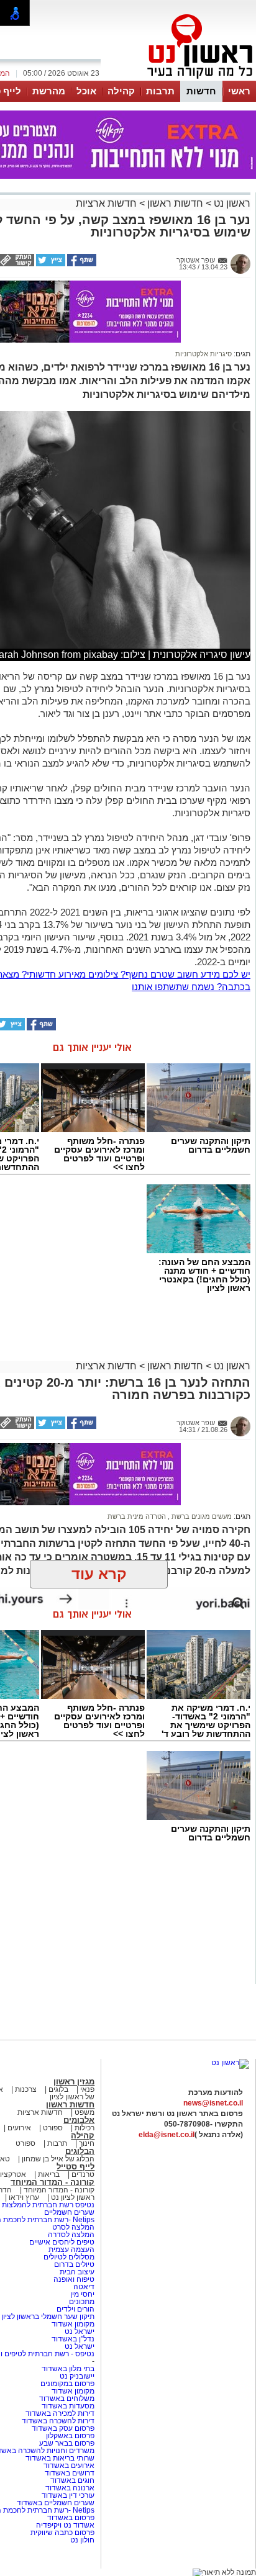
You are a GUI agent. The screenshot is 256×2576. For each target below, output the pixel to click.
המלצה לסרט (73, 2227)
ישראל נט (79, 2331)
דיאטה (84, 2287)
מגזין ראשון (74, 2082)
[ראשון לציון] (179, 79)
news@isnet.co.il (213, 2103)
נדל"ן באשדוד (73, 2339)
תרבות (160, 91)
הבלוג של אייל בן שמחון (57, 2159)
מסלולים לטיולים (69, 2257)
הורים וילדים (75, 2309)
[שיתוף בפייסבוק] (81, 264)
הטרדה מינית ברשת (137, 1516)
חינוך (87, 2143)
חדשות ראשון (175, 203)
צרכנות (26, 2089)
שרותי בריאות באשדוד (60, 2458)
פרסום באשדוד (70, 2518)
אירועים (19, 2128)
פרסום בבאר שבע (67, 2443)
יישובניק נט (76, 2376)
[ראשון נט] (230, 2063)
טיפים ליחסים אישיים (61, 2242)
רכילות (85, 2128)
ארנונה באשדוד (70, 2488)
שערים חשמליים (68, 2212)
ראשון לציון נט (73, 2197)
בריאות (49, 2174)
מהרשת (49, 91)
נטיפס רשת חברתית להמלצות (48, 2205)
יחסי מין (82, 2294)
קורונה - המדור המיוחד (53, 2182)
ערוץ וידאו (24, 2197)
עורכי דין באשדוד (68, 2495)
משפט (85, 2112)
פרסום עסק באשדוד (63, 2428)
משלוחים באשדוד (67, 2398)
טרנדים (83, 2174)
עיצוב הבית (77, 2272)
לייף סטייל (75, 2167)
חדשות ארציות (106, 203)
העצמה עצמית (71, 2249)
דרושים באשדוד (70, 2473)
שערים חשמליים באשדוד (56, 2503)
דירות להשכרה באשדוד (58, 2421)
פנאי (87, 2089)
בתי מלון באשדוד (68, 2369)
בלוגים (58, 2089)
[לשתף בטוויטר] (50, 264)
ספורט (53, 2128)
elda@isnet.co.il (167, 2135)
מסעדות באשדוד (68, 2406)
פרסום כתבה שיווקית (62, 2533)
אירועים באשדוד (69, 2466)
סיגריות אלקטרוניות (203, 354)
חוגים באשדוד (72, 2480)
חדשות (201, 91)
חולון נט (82, 2540)
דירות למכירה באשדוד (60, 2413)
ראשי (239, 91)
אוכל (86, 91)
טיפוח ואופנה (74, 2279)
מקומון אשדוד (73, 2324)
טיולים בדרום (73, 2264)
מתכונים (82, 2302)
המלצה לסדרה (70, 2235)
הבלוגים (80, 2151)
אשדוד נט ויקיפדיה (64, 2525)
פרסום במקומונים (67, 2384)
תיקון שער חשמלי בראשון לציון (48, 2317)
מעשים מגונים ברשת (201, 1516)
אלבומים (79, 2120)
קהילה (121, 91)
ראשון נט (231, 203)
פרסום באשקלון (70, 2436)
